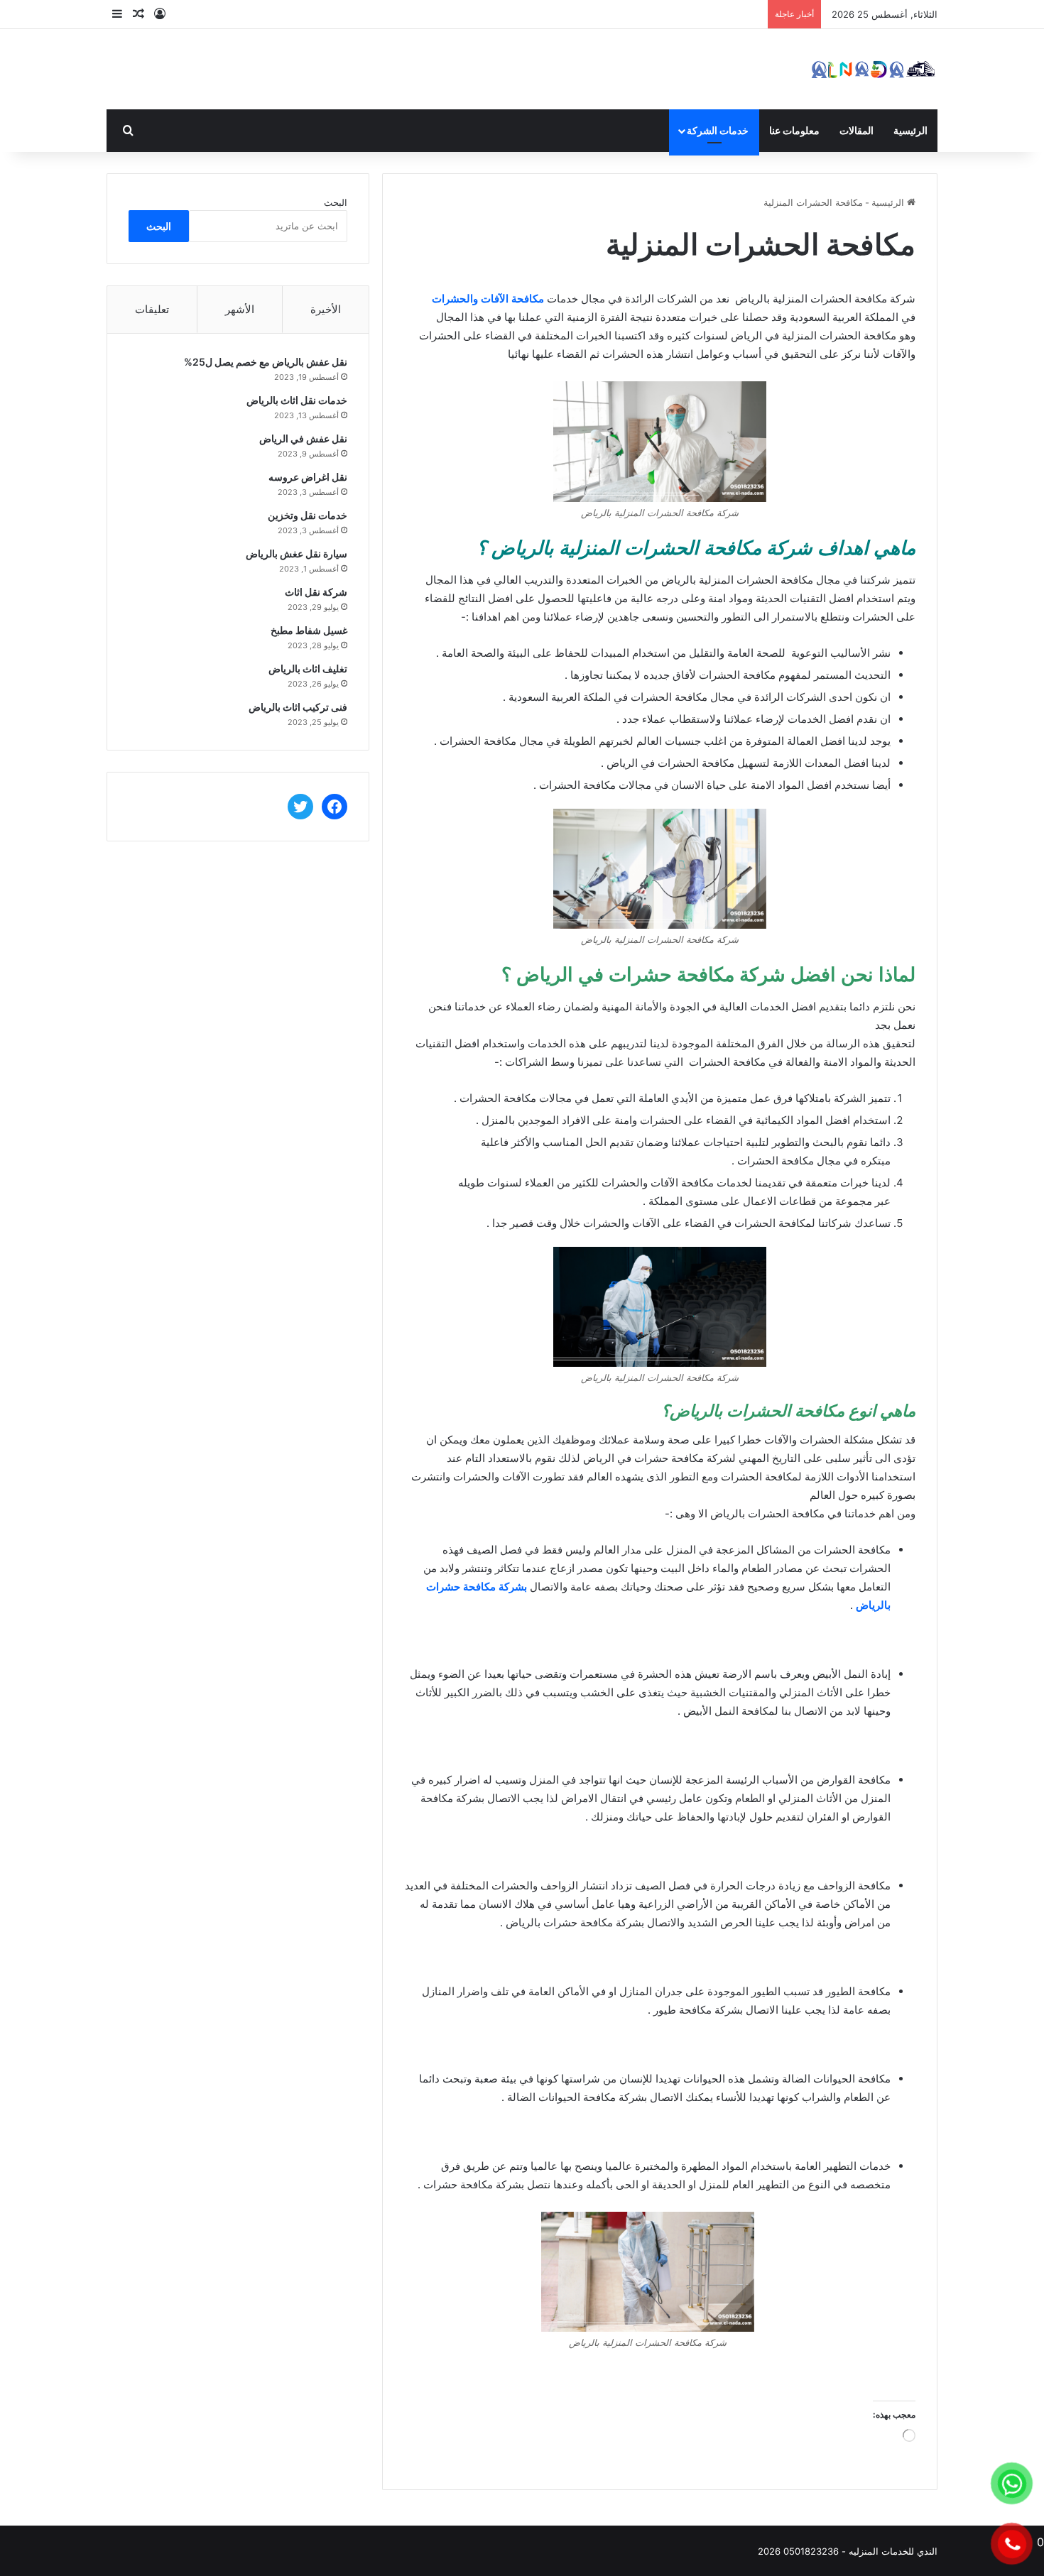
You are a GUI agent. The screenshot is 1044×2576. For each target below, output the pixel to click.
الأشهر (240, 309)
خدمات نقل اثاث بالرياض (297, 400)
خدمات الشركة (718, 130)
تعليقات (152, 309)
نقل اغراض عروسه (308, 477)
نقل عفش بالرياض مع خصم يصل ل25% (266, 362)
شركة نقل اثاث (316, 592)
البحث (336, 202)
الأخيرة (326, 309)
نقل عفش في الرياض (303, 438)
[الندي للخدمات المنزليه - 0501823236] (874, 69)
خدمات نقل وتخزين (308, 515)
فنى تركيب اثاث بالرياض (298, 707)
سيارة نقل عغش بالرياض (297, 553)
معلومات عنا (794, 130)
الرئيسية (910, 130)
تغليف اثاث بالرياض (308, 668)
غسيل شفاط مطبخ (309, 630)
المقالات (857, 130)
